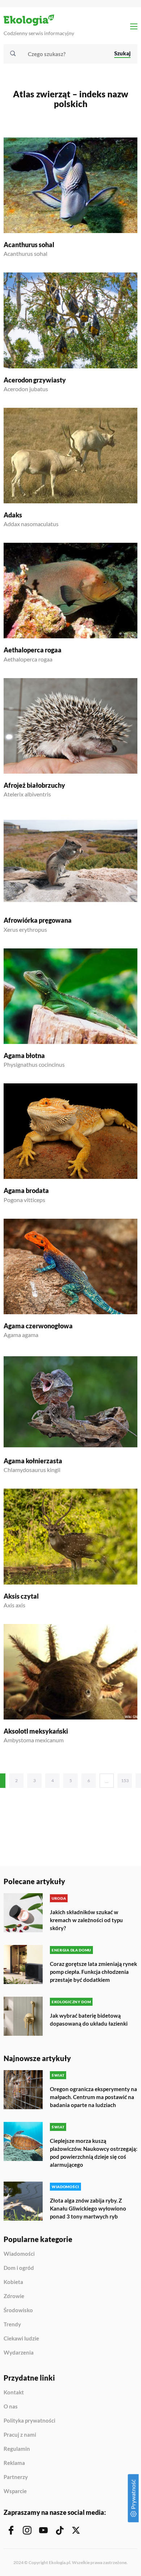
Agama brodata (26, 1190)
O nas (11, 2407)
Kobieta (13, 2282)
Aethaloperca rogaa (33, 650)
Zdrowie (14, 2296)
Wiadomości (19, 2254)
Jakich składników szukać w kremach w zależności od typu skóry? (86, 1920)
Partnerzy (16, 2477)
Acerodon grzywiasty (35, 380)
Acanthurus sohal (29, 245)
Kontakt (14, 2393)
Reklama (14, 2463)
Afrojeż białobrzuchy (34, 785)
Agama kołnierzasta (33, 1461)
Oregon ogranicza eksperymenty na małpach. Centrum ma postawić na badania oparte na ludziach (93, 2097)
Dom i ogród (19, 2268)
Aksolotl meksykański (36, 1731)
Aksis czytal (21, 1596)
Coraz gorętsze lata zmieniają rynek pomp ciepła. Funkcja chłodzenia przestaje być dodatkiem (93, 1972)
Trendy (12, 2325)
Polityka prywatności (29, 2421)
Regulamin (17, 2449)
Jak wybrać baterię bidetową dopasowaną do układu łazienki (89, 2019)
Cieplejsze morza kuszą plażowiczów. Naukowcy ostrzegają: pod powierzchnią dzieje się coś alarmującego (94, 2153)
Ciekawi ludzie (21, 2339)
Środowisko (18, 2310)
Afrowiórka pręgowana (38, 920)
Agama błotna (24, 1056)
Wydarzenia (19, 2353)
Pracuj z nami (20, 2435)
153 (125, 1780)
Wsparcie (15, 2491)
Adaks (13, 515)
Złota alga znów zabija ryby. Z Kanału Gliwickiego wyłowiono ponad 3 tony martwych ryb (88, 2208)
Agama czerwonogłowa (38, 1326)
